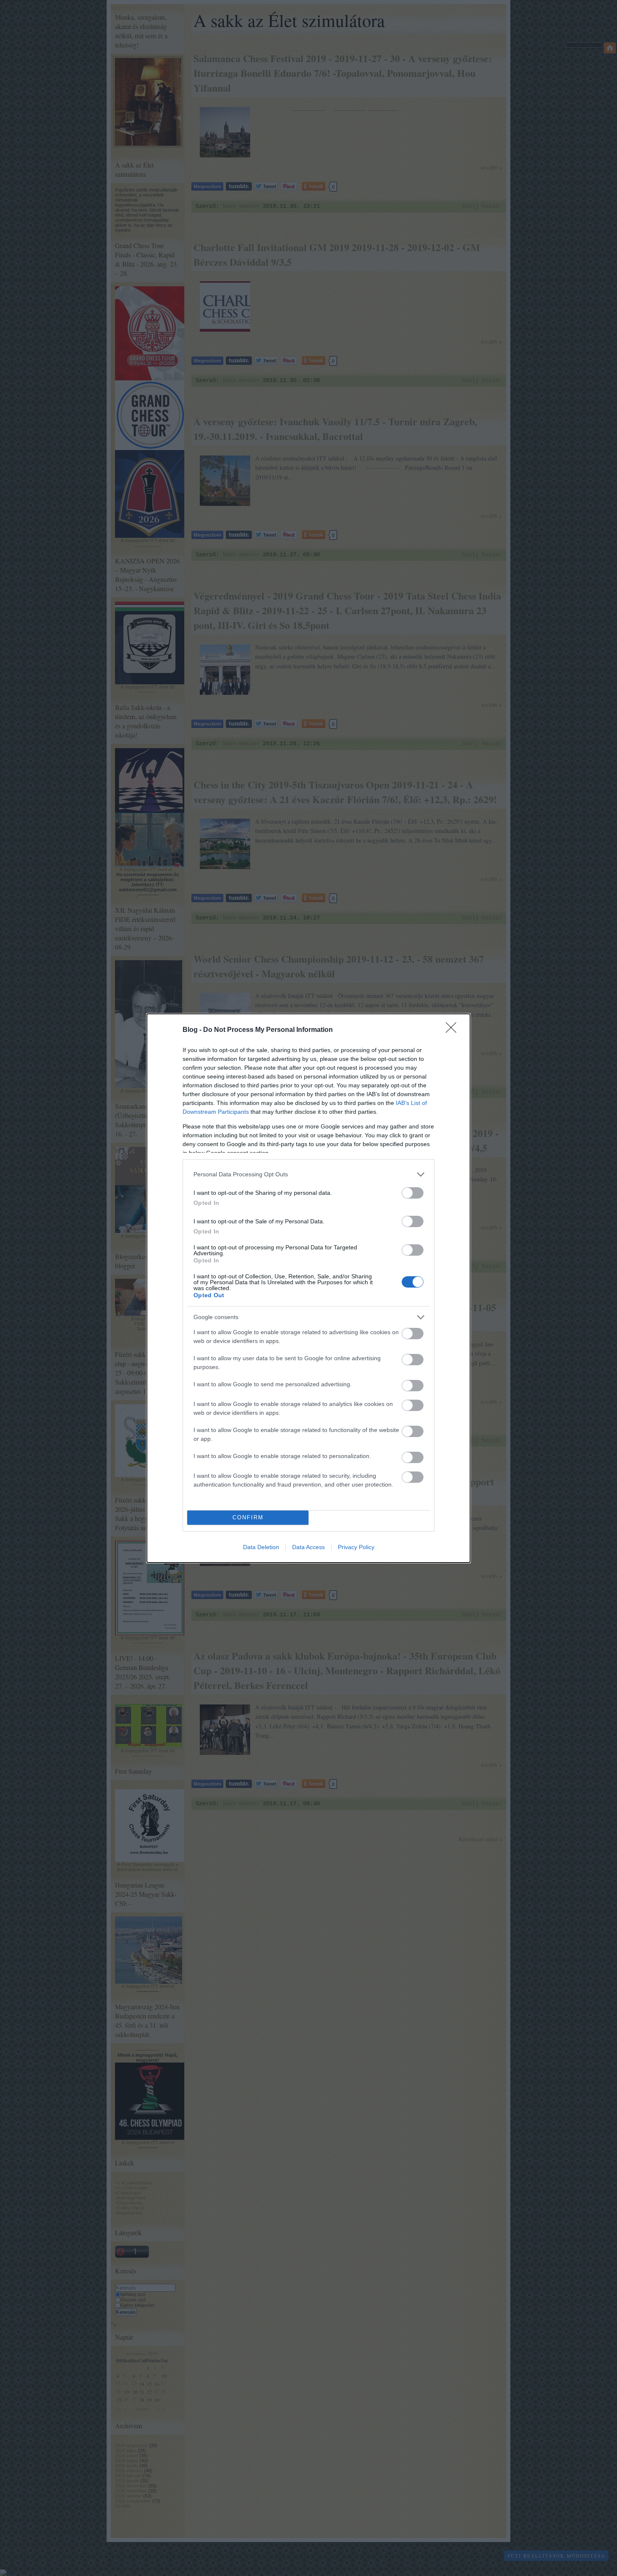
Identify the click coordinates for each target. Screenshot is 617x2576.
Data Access (308, 1547)
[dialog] (308, 1288)
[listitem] (308, 1174)
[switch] (413, 1193)
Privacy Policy (356, 1547)
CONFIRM (248, 1517)
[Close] (454, 1030)
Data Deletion (261, 1547)
